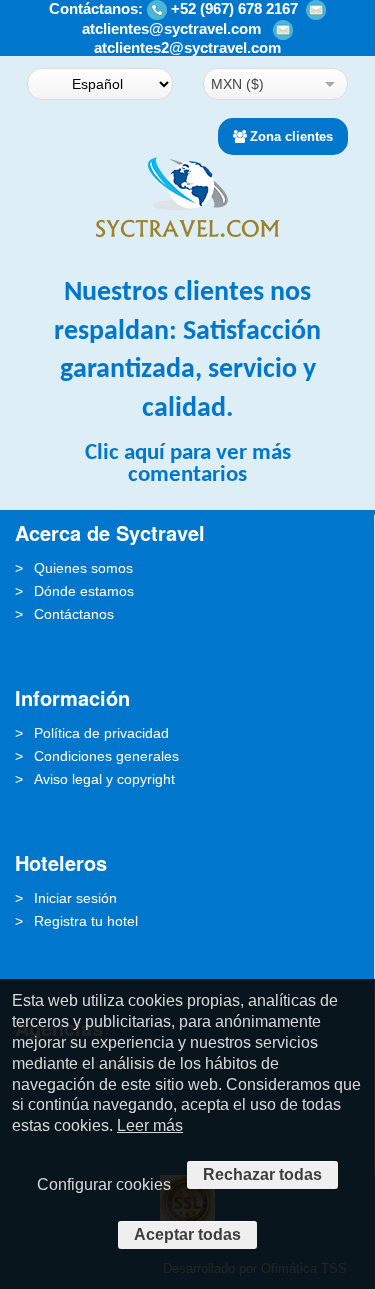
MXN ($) (237, 84)
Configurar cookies (104, 1184)
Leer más (150, 1125)
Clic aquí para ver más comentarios (188, 464)
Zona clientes (291, 136)
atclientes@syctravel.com (171, 28)
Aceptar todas (187, 1234)
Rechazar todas (262, 1174)
